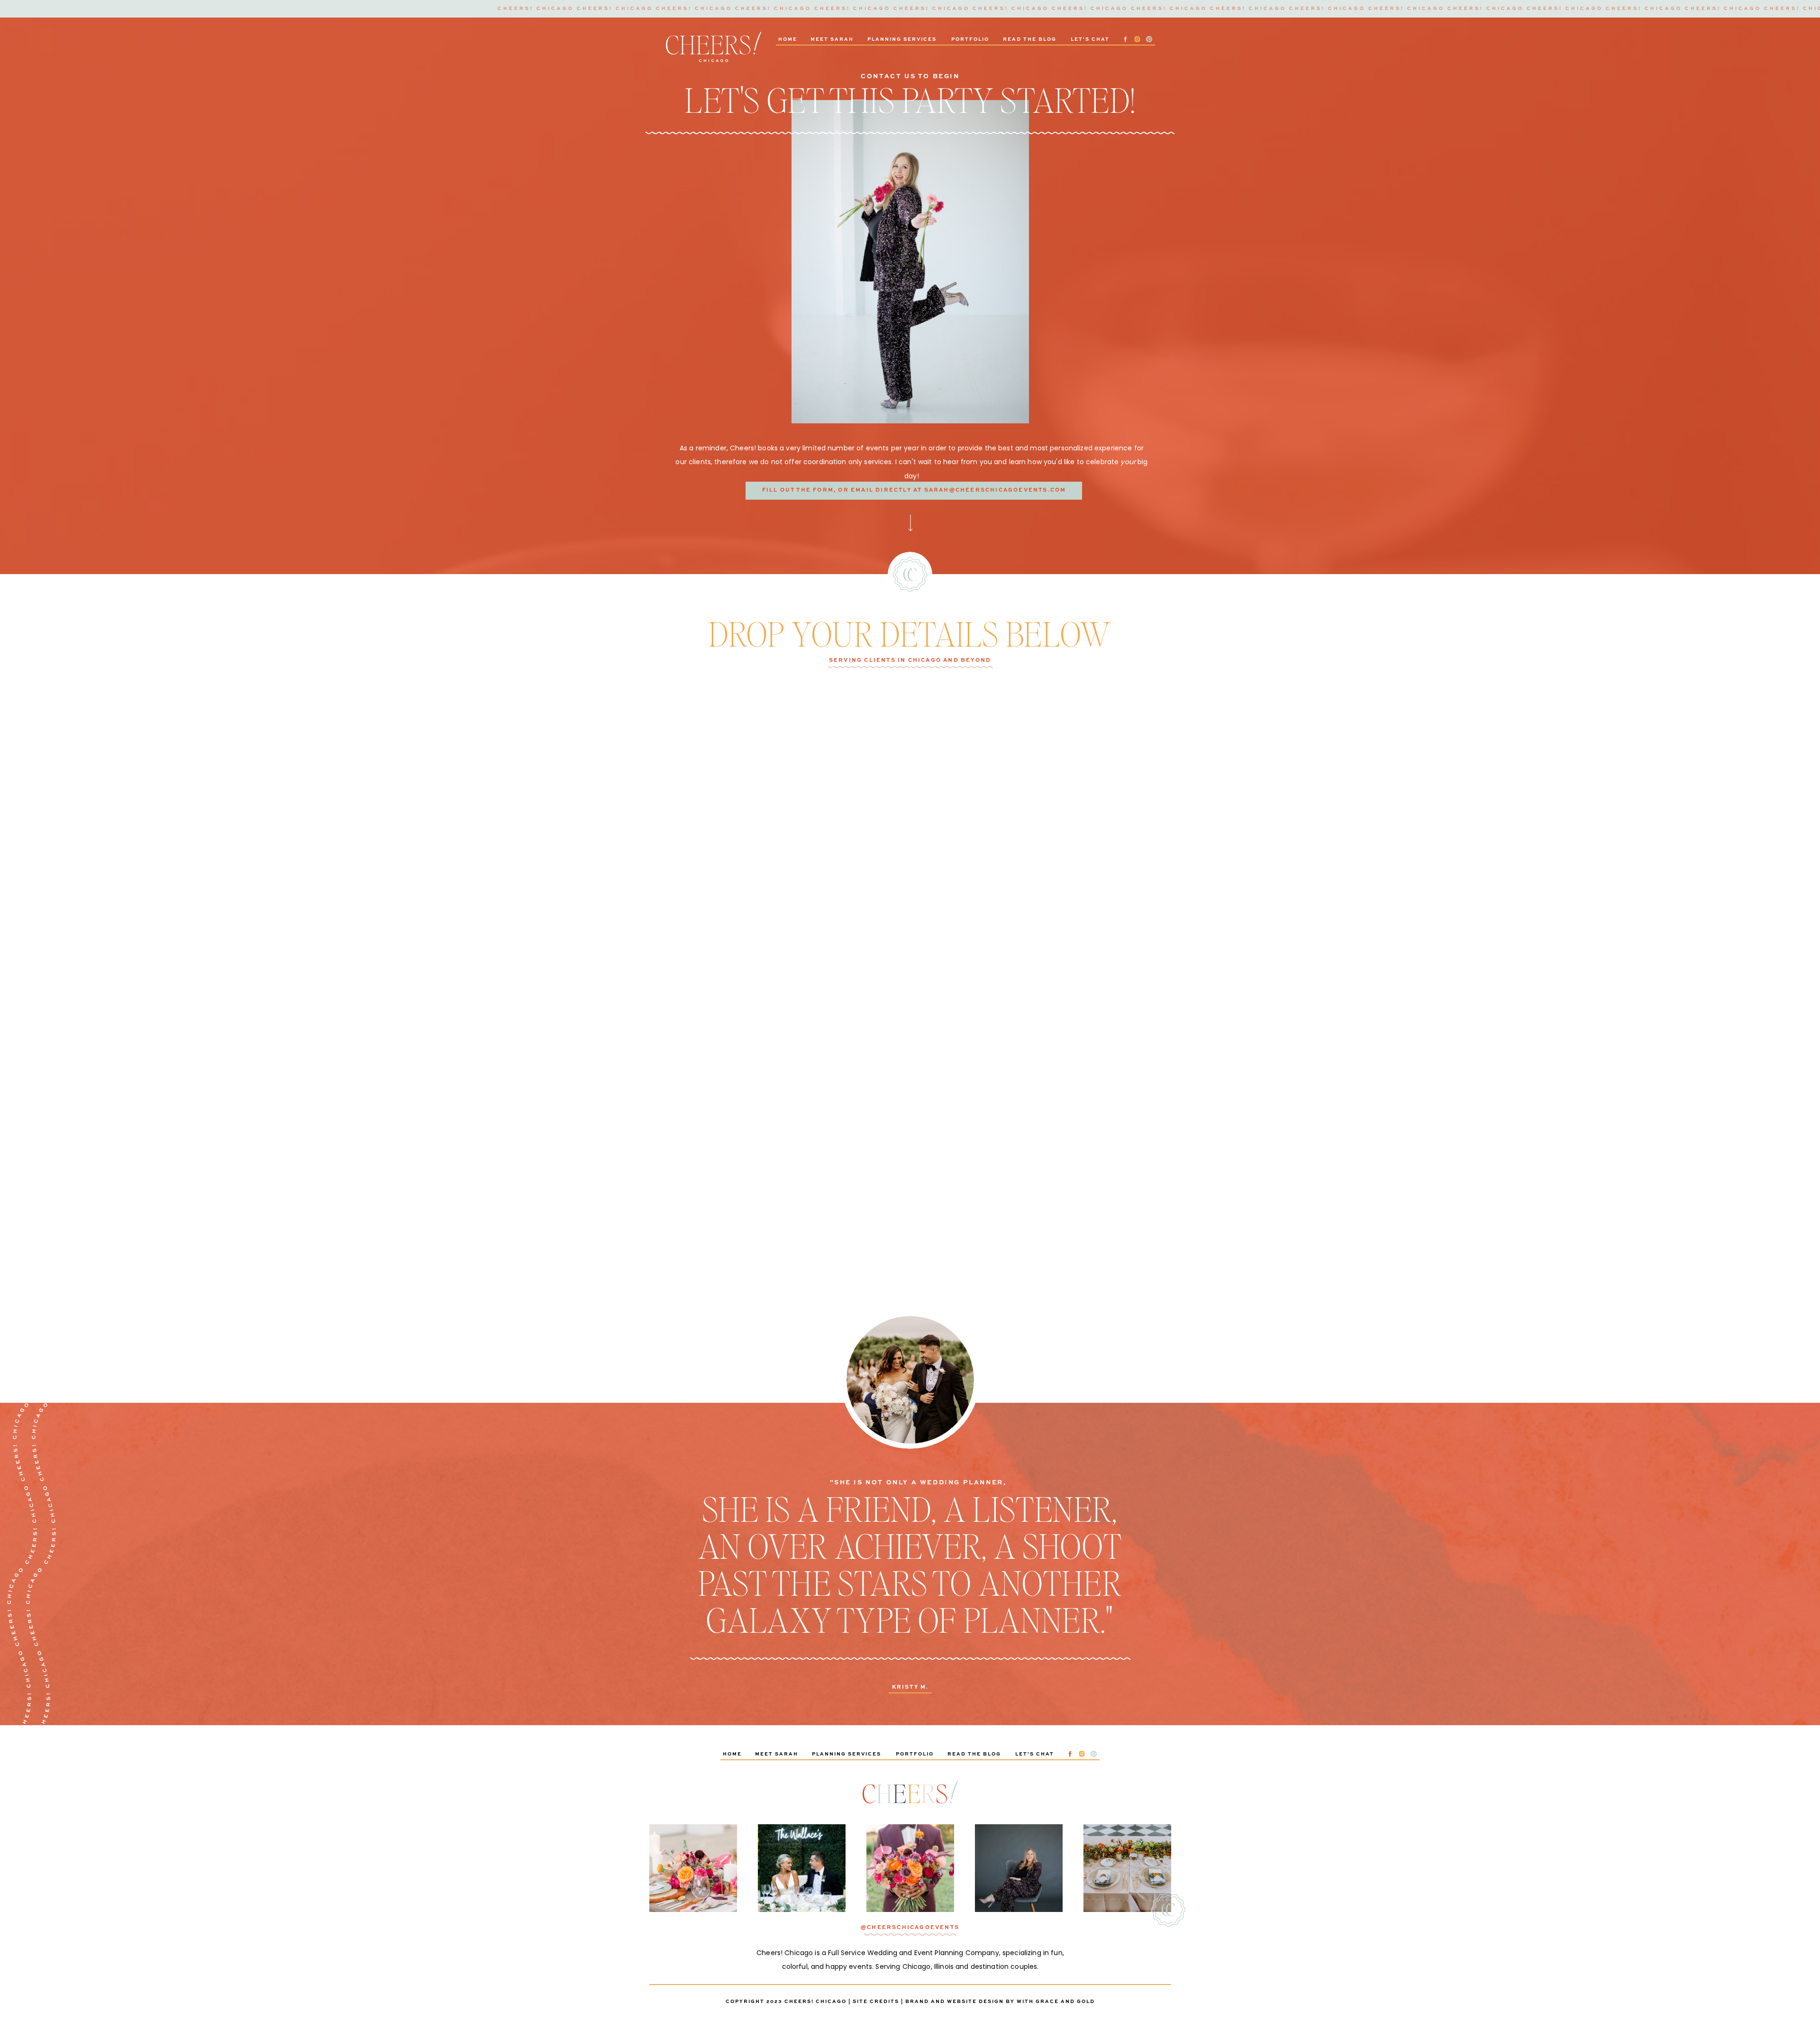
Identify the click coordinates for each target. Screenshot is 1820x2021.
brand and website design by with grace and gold (1000, 2002)
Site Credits (876, 2002)
